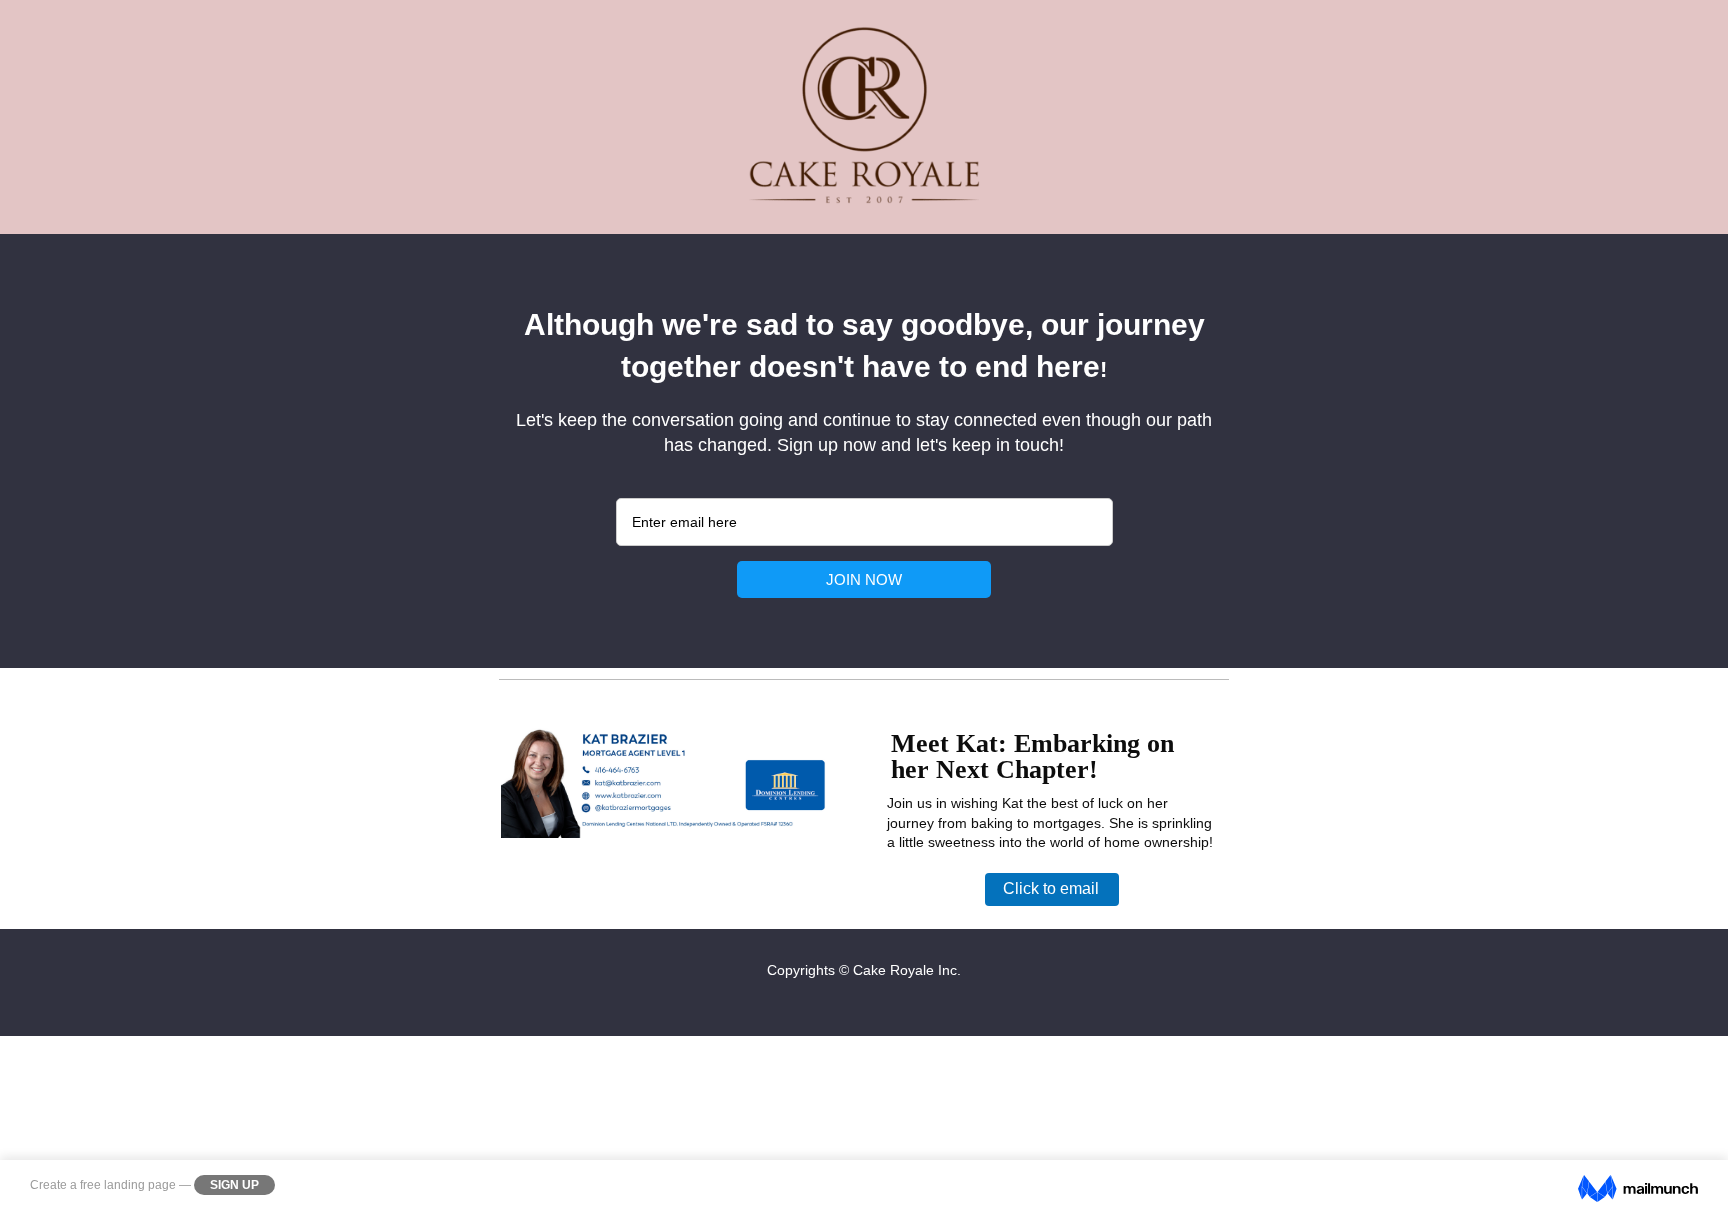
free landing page (128, 1185)
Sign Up (234, 1185)
